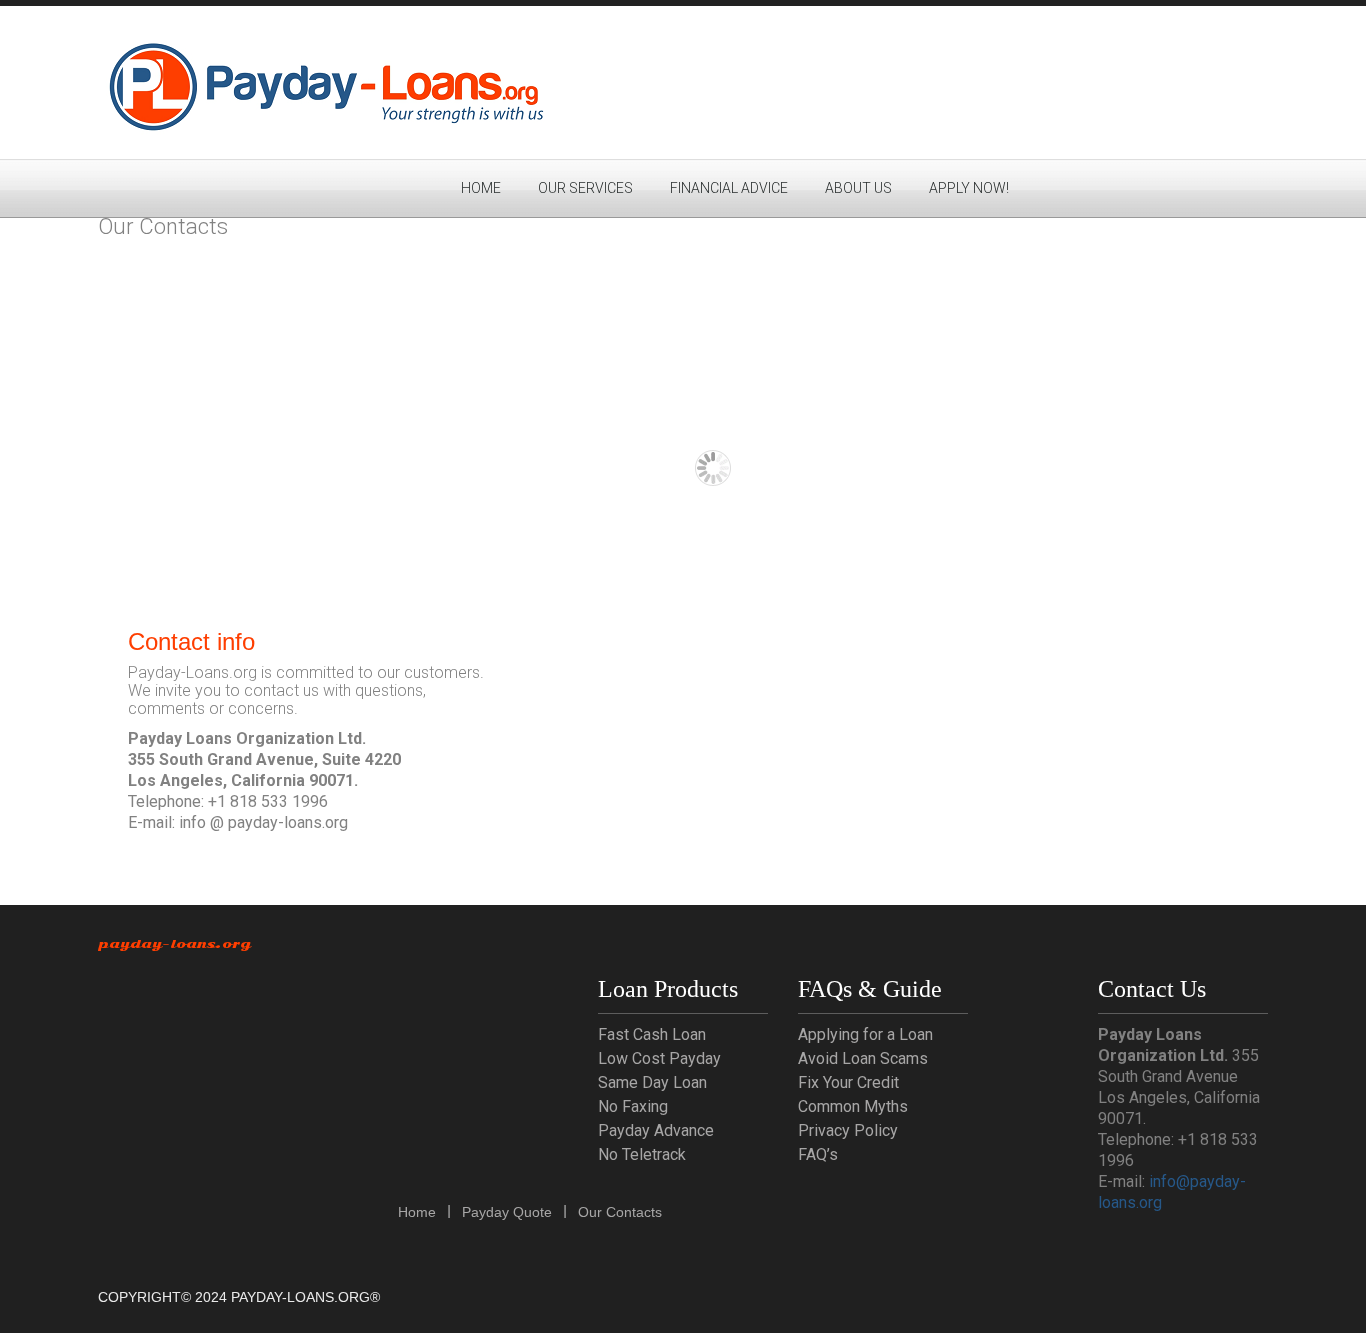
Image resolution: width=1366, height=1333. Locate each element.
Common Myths (853, 1106)
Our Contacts (620, 1212)
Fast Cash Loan (652, 1034)
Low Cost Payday (659, 1058)
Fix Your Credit (848, 1082)
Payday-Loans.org (174, 944)
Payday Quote (507, 1212)
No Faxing (633, 1106)
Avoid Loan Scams (863, 1058)
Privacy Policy (848, 1130)
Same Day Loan (652, 1082)
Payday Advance (656, 1130)
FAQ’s (818, 1154)
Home (481, 188)
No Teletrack (642, 1154)
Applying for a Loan (865, 1034)
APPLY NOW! (969, 188)
